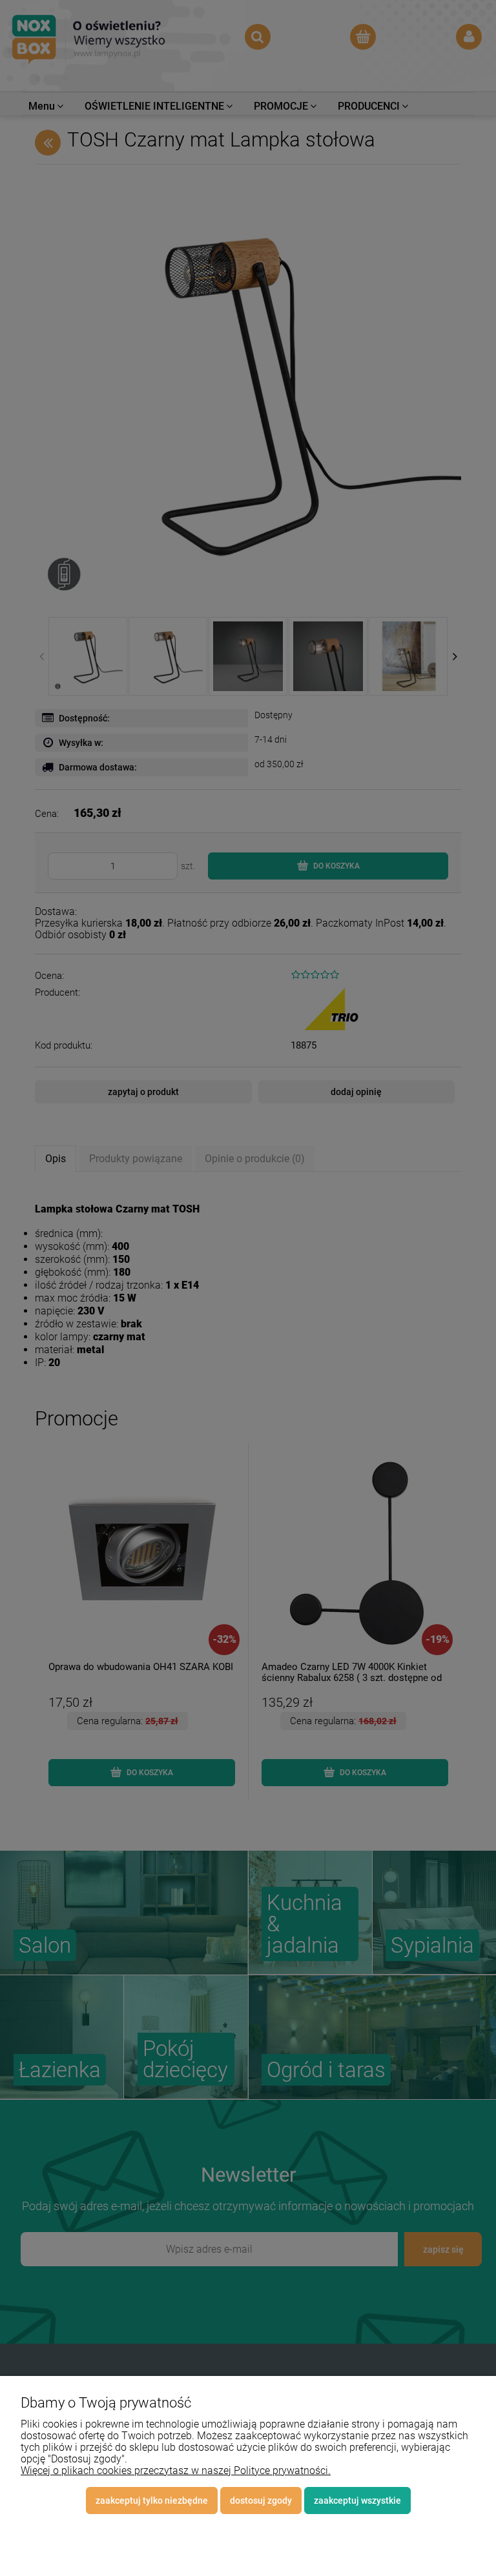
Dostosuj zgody (261, 2501)
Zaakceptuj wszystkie (357, 2501)
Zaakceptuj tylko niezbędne (152, 2501)
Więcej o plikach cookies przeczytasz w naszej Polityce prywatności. (176, 2470)
